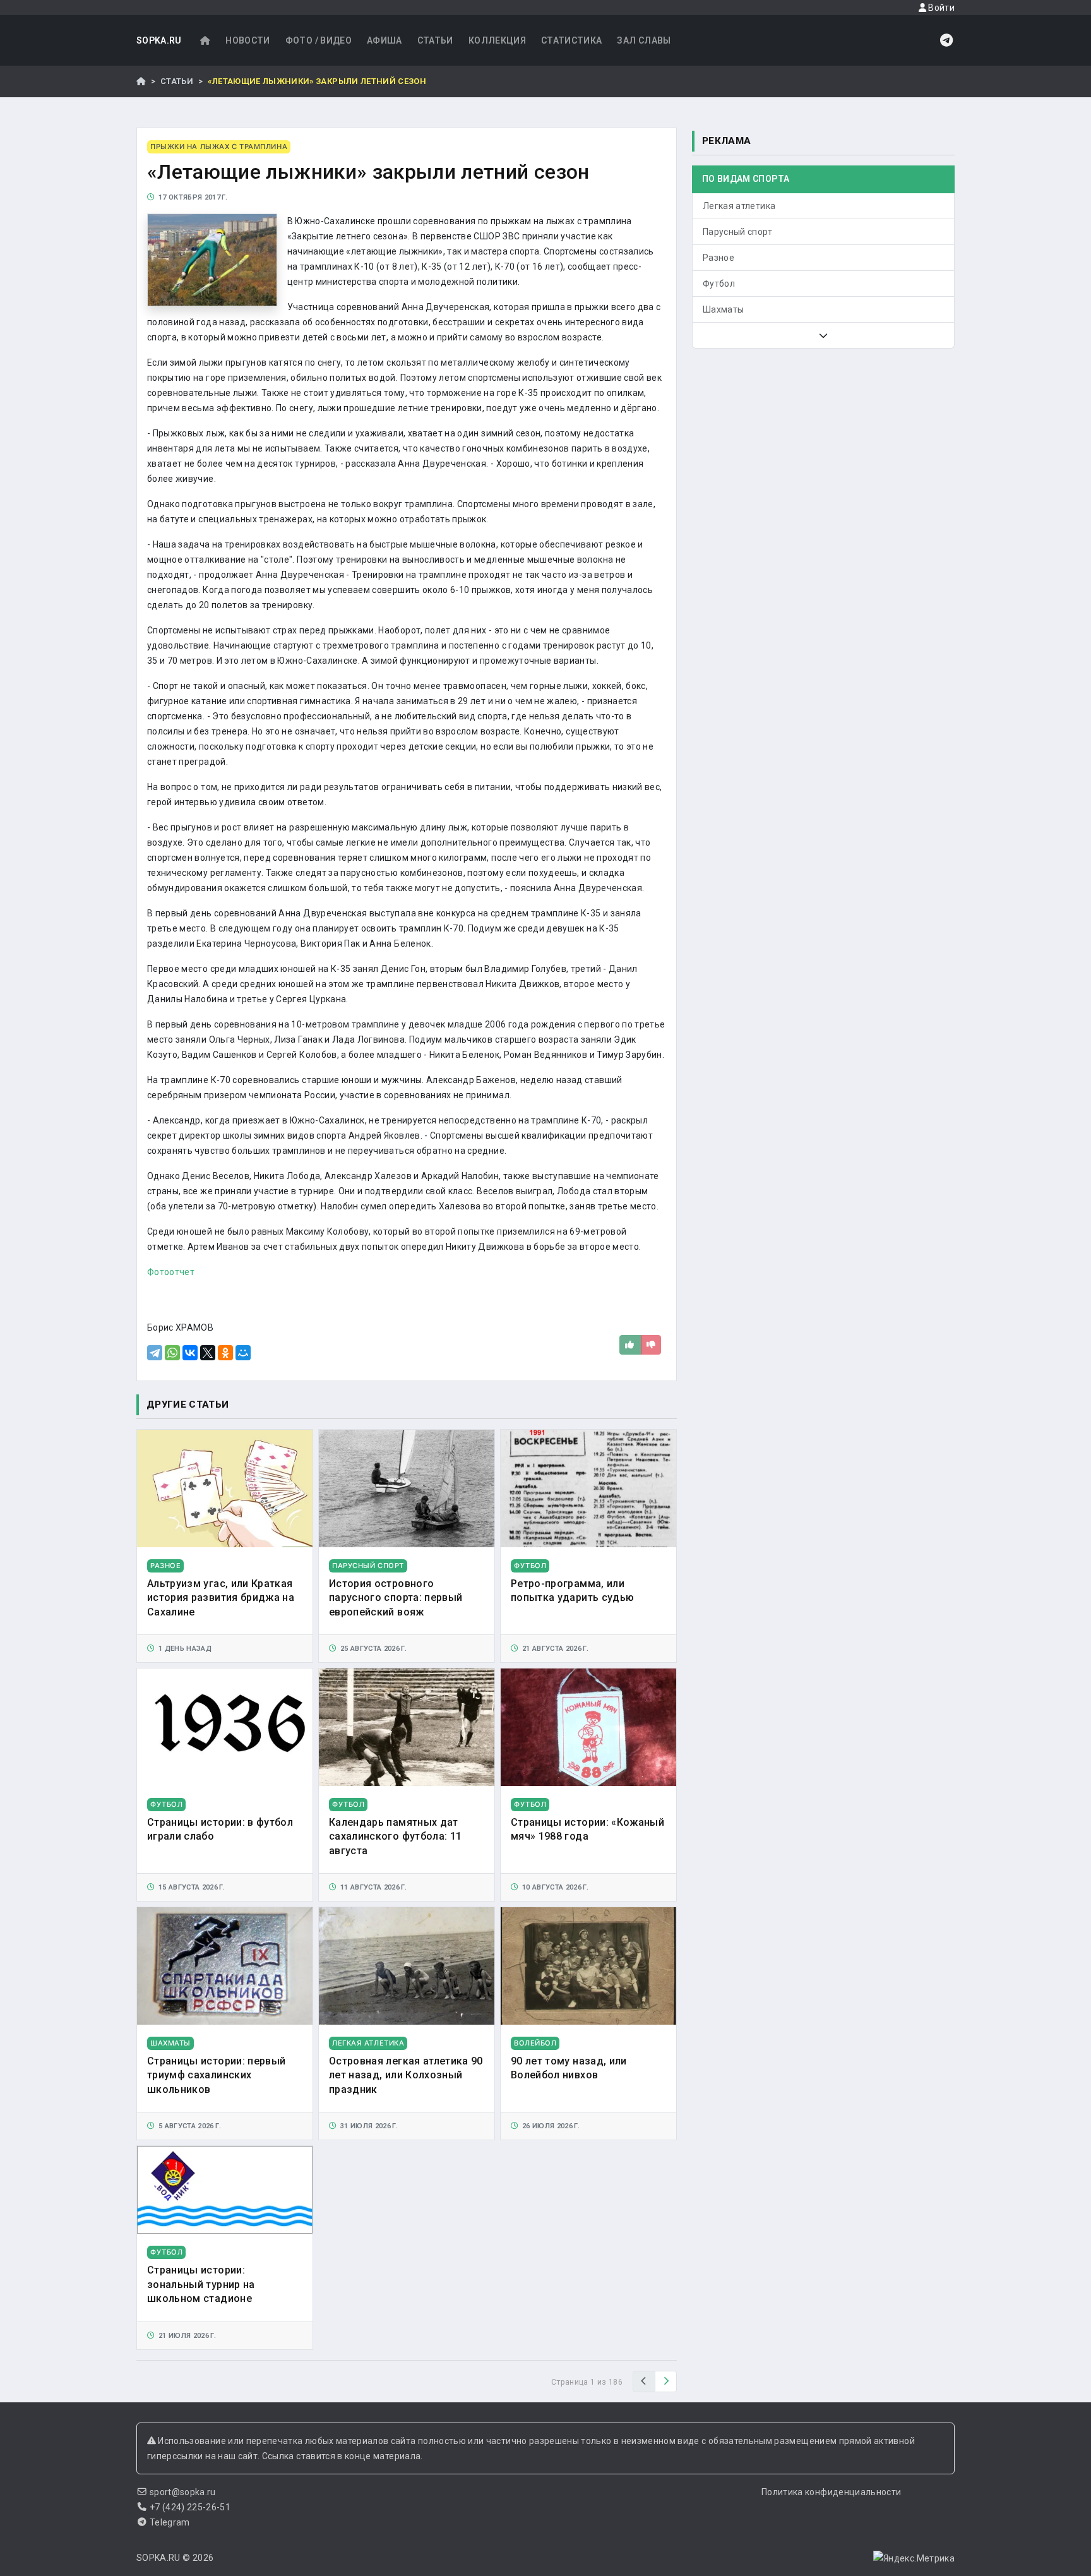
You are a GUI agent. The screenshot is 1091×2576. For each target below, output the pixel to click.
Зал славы (644, 40)
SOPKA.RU (159, 40)
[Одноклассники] (225, 1353)
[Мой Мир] (243, 1353)
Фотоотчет (171, 1272)
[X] (208, 1353)
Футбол (719, 284)
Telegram (170, 2522)
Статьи (435, 40)
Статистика (572, 40)
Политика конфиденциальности (831, 2492)
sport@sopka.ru (183, 2492)
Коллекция (497, 40)
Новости (247, 40)
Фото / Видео (319, 40)
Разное (718, 258)
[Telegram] (155, 1353)
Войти (940, 8)
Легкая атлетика (739, 206)
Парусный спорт (737, 232)
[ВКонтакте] (190, 1353)
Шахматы (723, 309)
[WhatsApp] (172, 1353)
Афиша (385, 40)
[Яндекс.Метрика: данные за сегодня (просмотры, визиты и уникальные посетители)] (914, 2558)
